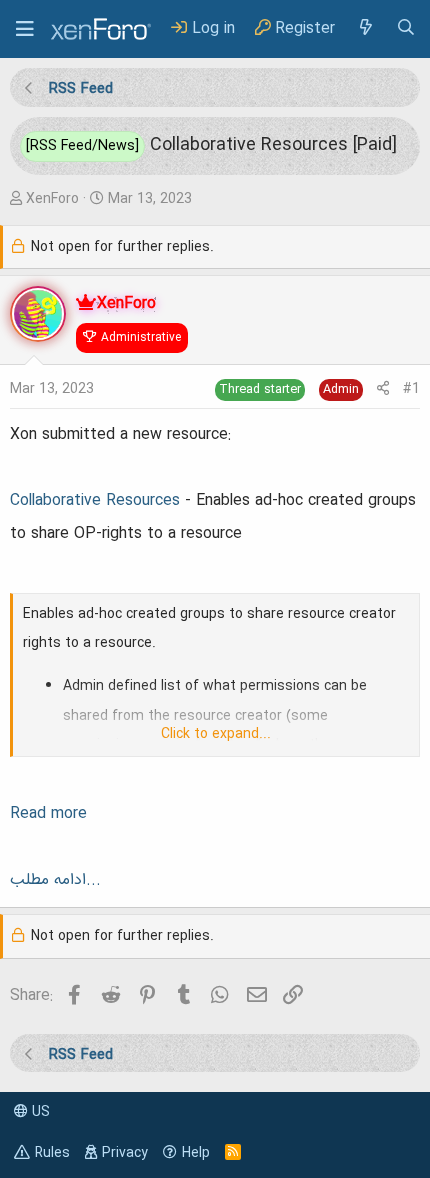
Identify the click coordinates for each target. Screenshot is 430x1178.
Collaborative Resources (95, 501)
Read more (48, 814)
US (39, 1112)
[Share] (383, 389)
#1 (411, 389)
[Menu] (25, 29)
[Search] (406, 28)
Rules (52, 1153)
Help (196, 1153)
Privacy (125, 1153)
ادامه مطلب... (55, 880)
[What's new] (365, 28)
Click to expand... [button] (216, 734)
